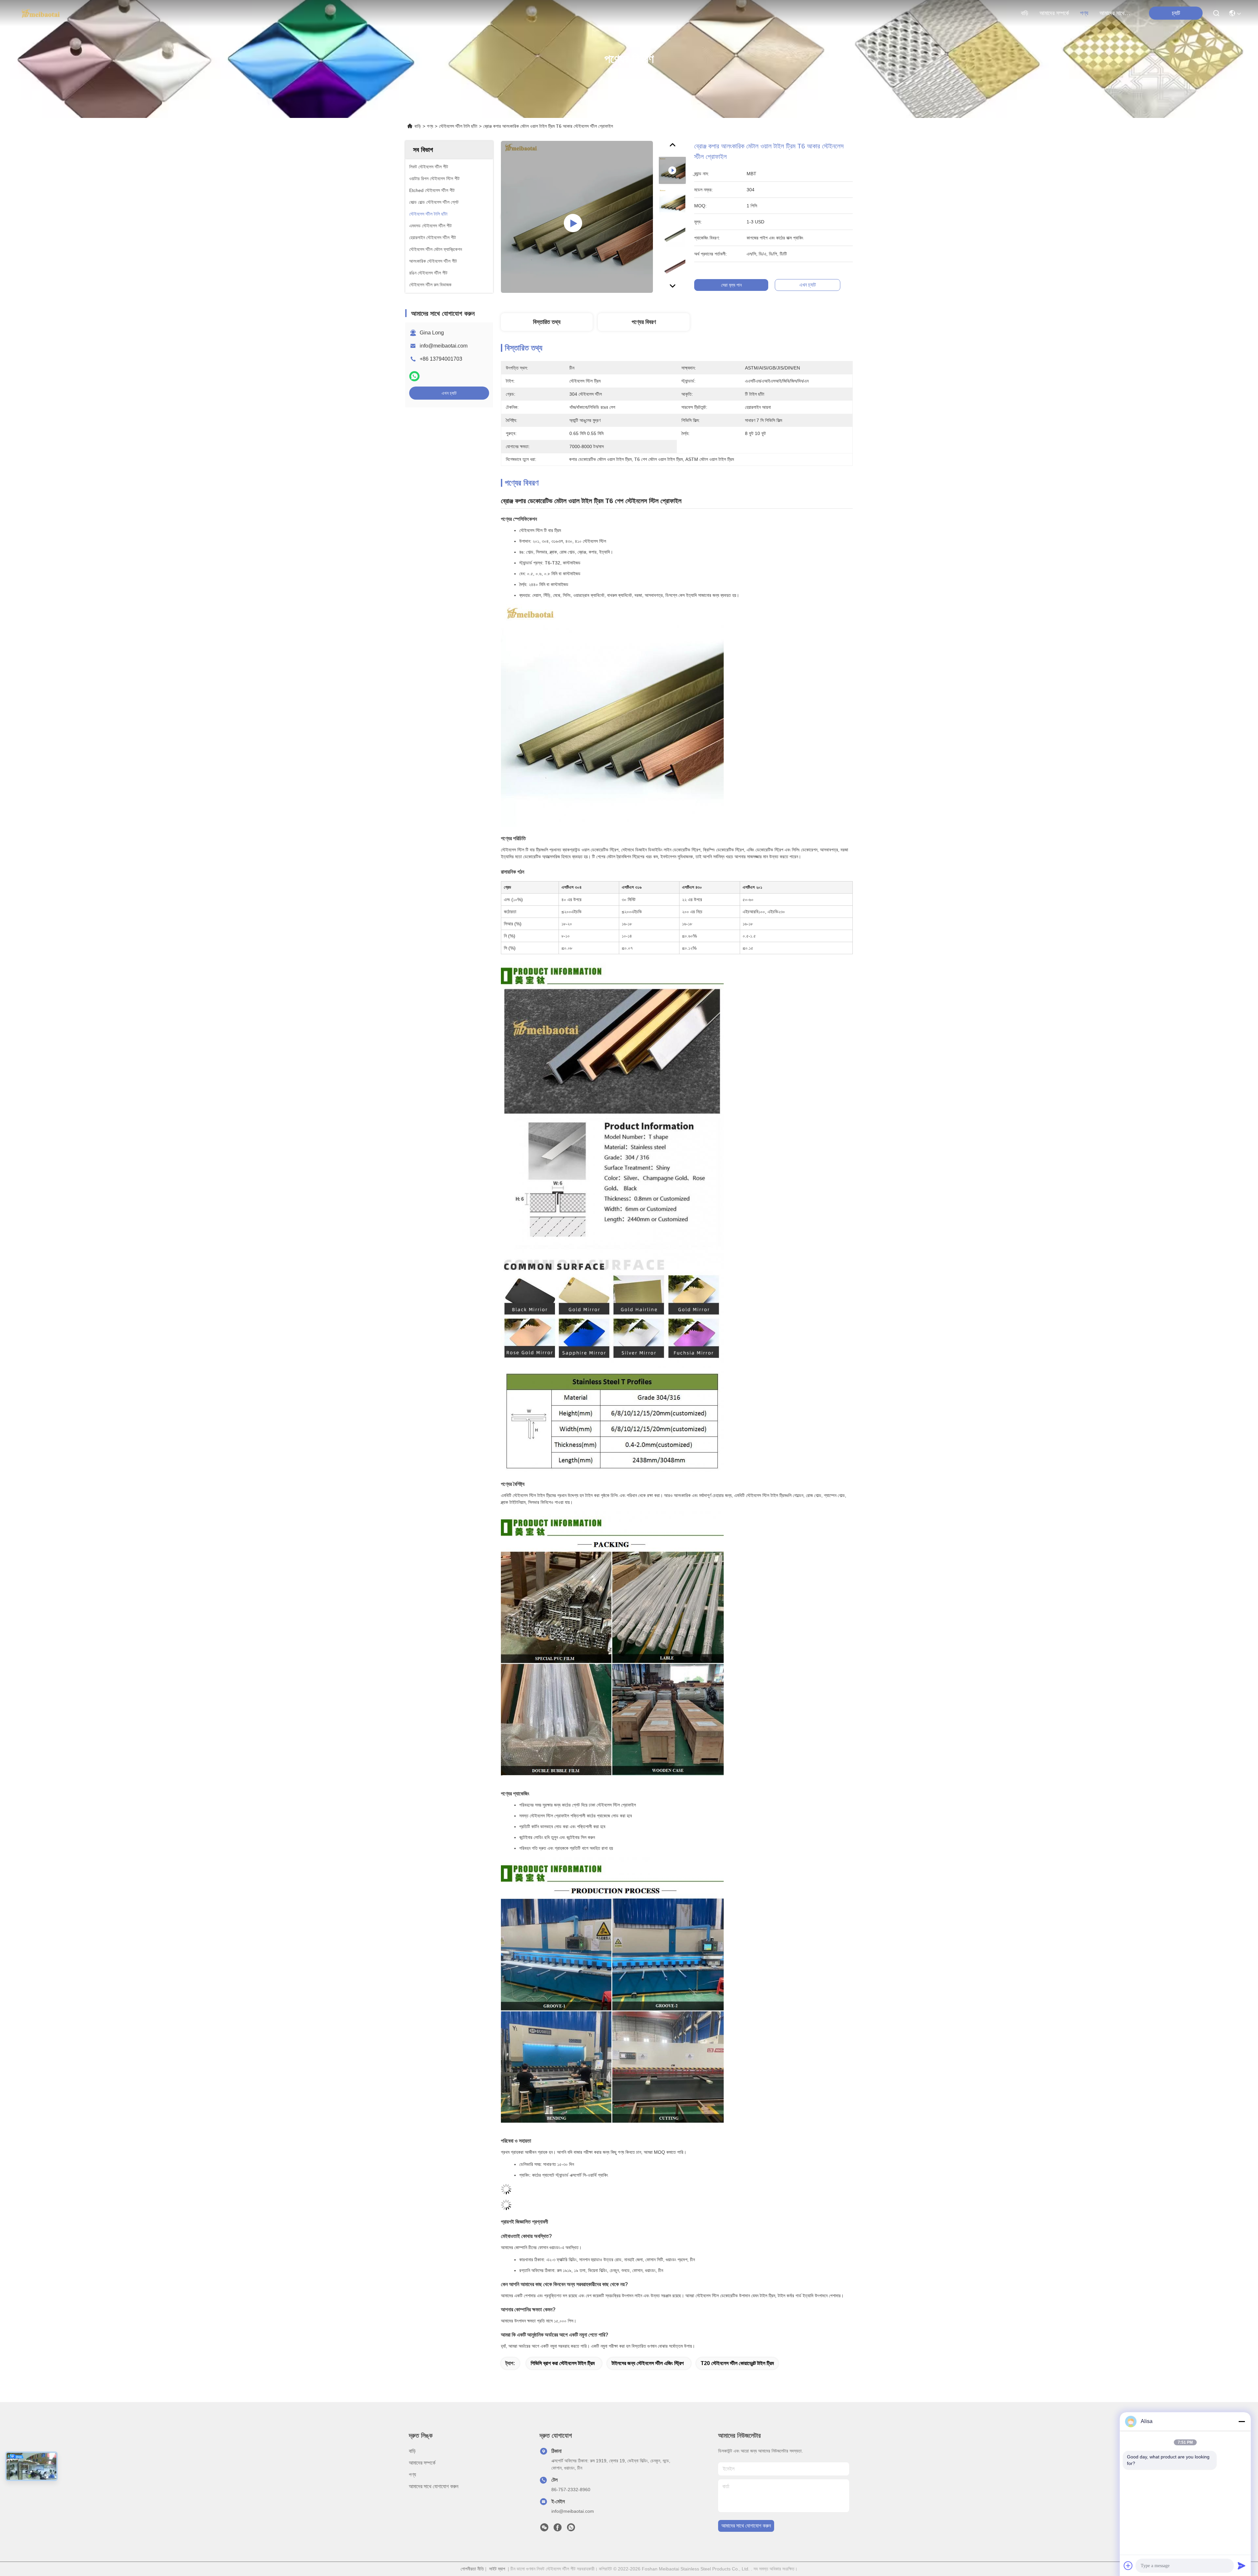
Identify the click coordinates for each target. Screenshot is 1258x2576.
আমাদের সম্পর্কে (1054, 13)
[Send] (1242, 2566)
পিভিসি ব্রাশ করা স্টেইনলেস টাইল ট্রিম (563, 2363)
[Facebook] (558, 2529)
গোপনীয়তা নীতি (472, 2569)
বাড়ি (1025, 13)
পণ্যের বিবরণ (644, 322)
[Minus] (1242, 2421)
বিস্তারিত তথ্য (547, 322)
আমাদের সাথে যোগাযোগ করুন (1115, 13)
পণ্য (1084, 13)
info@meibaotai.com (444, 346)
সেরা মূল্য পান (731, 285)
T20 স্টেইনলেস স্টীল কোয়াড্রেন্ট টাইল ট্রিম (737, 2363)
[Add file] (1128, 2566)
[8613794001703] (571, 2529)
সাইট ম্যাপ (497, 2569)
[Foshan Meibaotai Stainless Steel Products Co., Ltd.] (41, 13)
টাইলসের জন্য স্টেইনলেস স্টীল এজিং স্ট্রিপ (648, 2363)
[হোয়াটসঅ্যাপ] (414, 376)
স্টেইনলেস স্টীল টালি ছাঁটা (458, 126)
